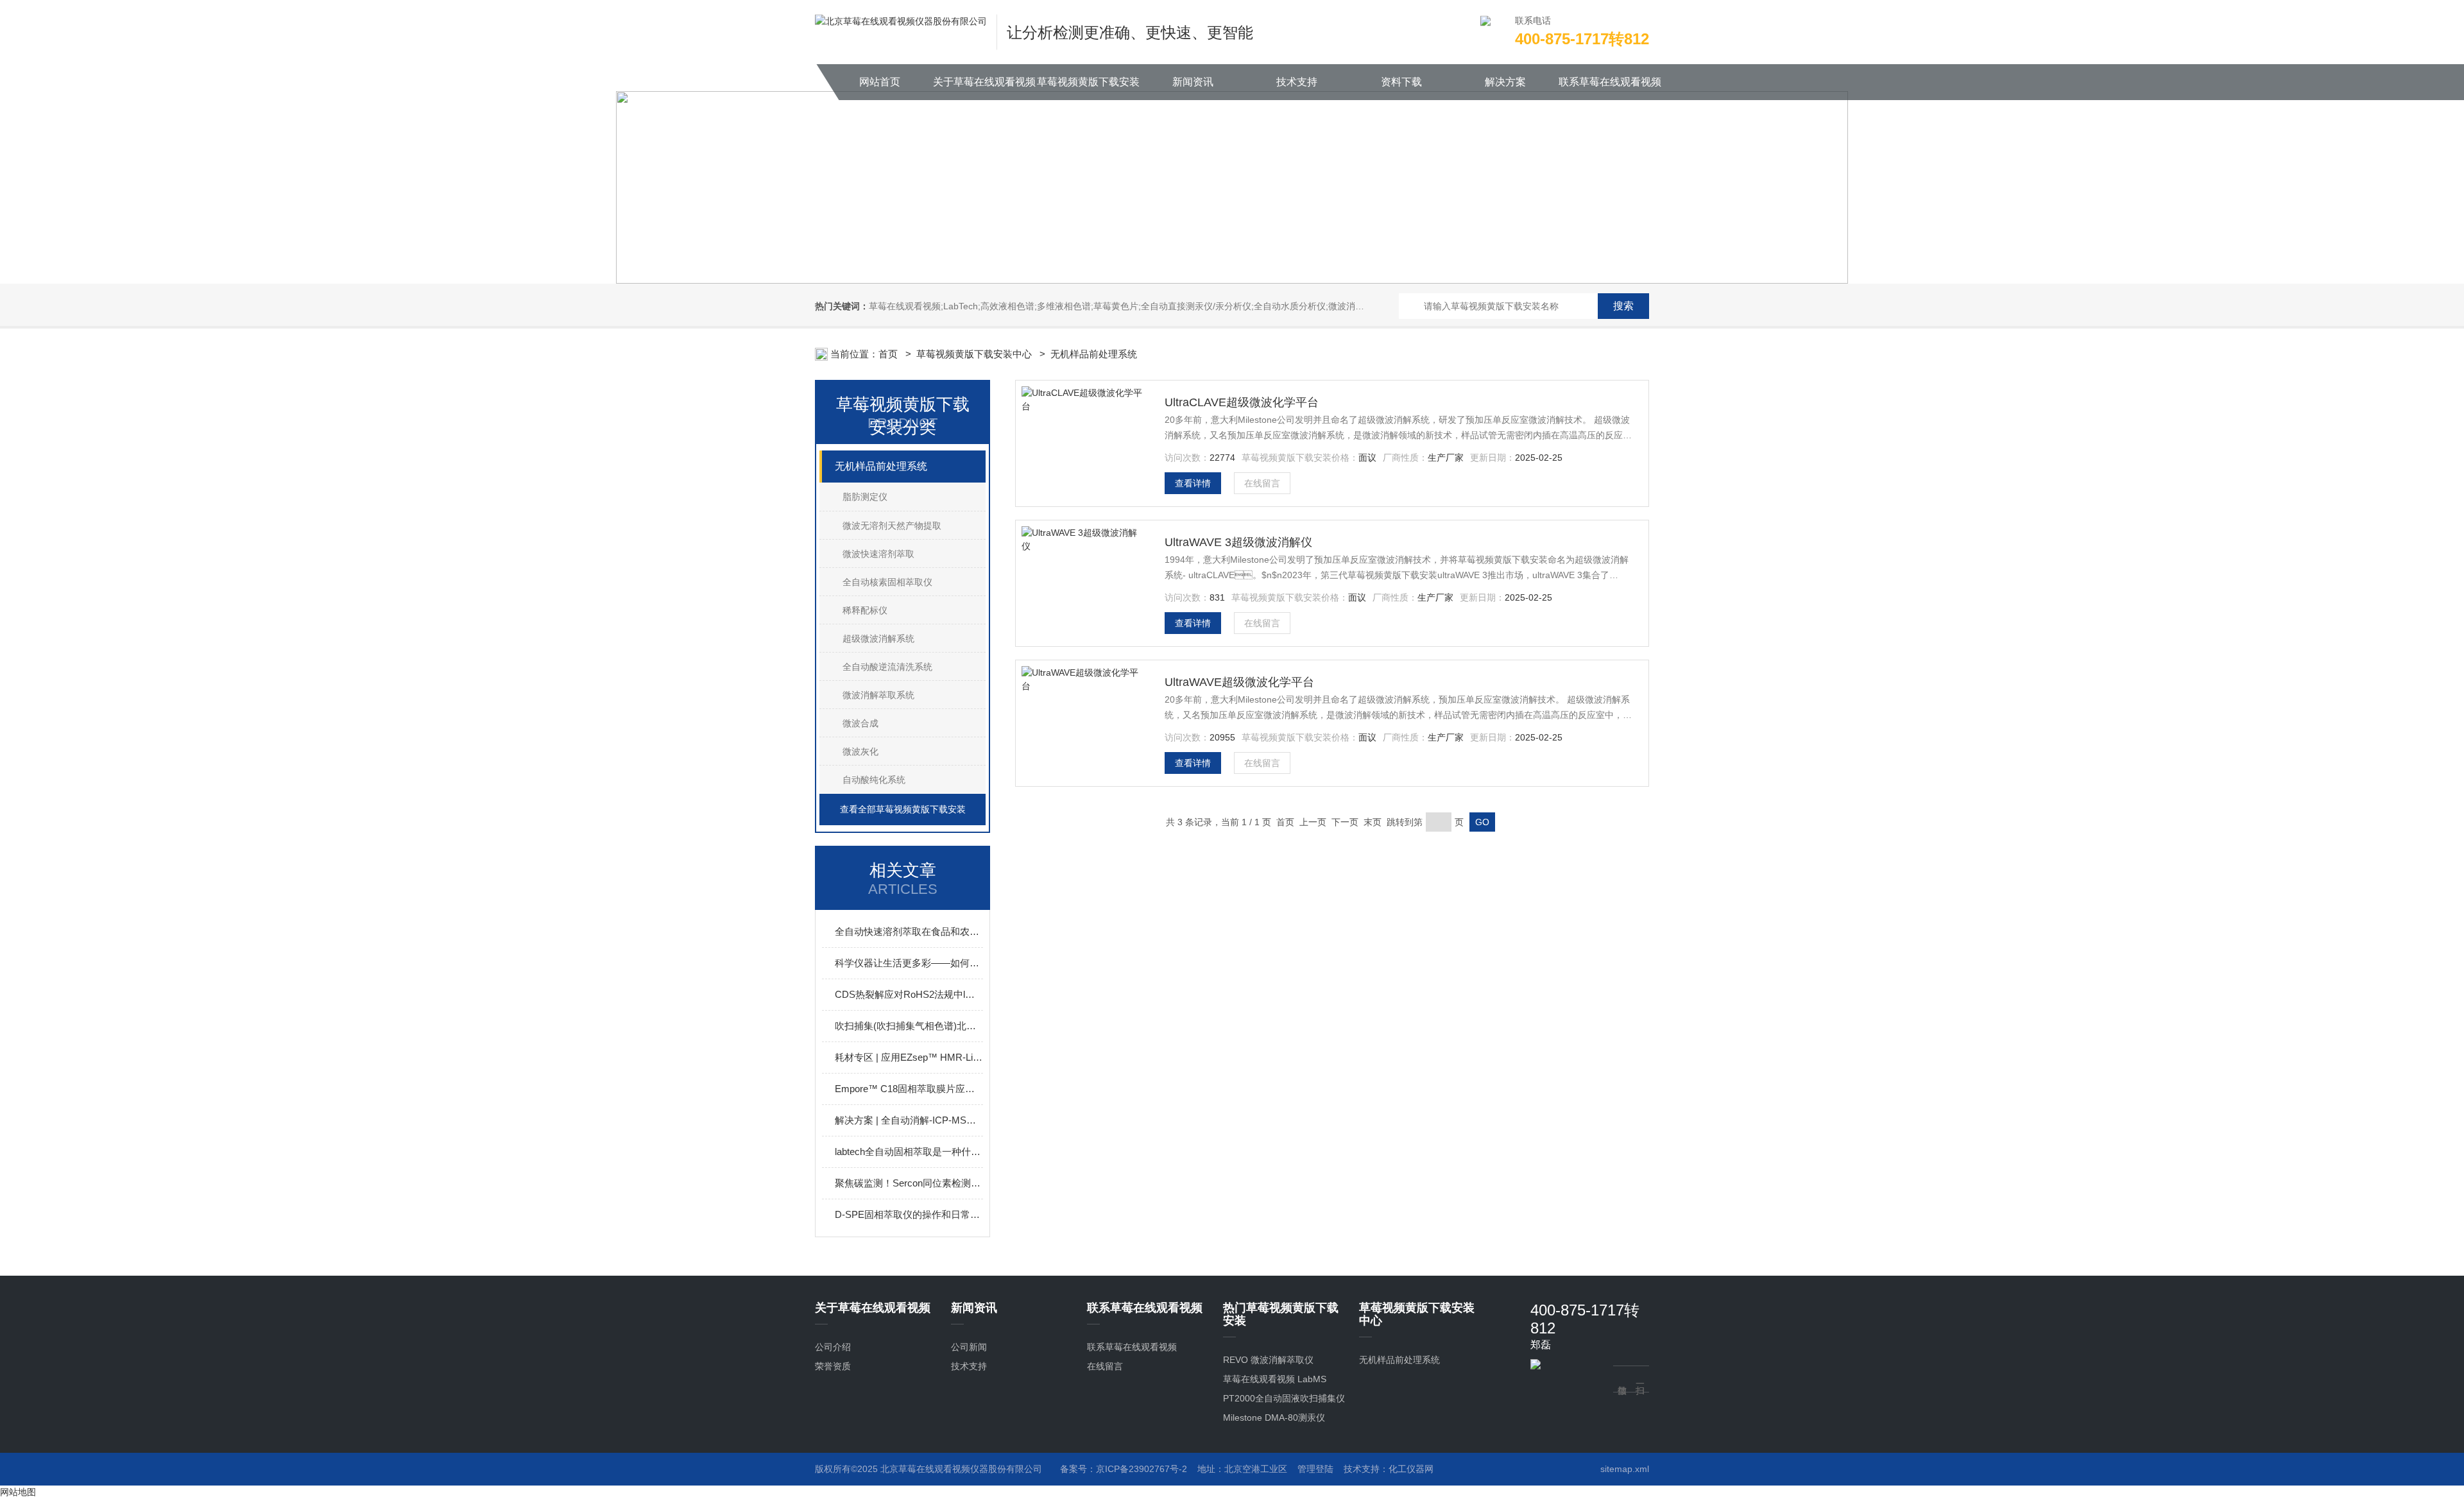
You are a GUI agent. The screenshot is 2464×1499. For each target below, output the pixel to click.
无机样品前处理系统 (1094, 354)
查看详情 (1193, 483)
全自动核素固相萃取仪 (887, 582)
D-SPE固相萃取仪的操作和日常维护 (909, 1214)
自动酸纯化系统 (874, 780)
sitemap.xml (1625, 1469)
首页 (889, 354)
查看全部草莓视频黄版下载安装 (903, 809)
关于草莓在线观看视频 (984, 82)
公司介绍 (833, 1347)
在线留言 (1262, 483)
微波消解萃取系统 (878, 695)
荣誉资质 (833, 1366)
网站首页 (880, 82)
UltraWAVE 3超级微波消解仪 (1238, 542)
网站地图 (18, 1492)
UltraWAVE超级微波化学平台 (1239, 682)
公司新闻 (969, 1347)
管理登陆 (1315, 1469)
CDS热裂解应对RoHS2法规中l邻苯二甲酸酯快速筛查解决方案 (909, 994)
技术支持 (1297, 82)
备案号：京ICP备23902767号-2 (1124, 1469)
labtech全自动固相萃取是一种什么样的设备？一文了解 (909, 1152)
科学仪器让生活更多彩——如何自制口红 (909, 963)
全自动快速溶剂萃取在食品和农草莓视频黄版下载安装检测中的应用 (909, 931)
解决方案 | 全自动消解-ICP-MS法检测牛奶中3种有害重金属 (909, 1120)
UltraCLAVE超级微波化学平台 (1242, 402)
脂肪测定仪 (865, 497)
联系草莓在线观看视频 (1610, 82)
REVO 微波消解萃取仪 (1268, 1360)
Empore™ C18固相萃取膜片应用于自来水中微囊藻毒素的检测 (909, 1089)
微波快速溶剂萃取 (878, 554)
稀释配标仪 (865, 610)
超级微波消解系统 (878, 638)
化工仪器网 (1411, 1469)
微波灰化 (860, 751)
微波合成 (860, 723)
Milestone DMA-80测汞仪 (1274, 1418)
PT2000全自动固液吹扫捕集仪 (1284, 1398)
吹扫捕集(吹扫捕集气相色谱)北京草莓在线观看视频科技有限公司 (909, 1026)
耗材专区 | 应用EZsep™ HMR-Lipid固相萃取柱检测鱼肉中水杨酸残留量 (909, 1057)
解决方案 (1505, 82)
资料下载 (1401, 82)
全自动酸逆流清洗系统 (887, 667)
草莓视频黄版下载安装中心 (1088, 88)
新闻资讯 (1193, 82)
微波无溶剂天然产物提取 (892, 526)
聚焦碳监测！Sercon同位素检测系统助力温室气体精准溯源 (909, 1183)
